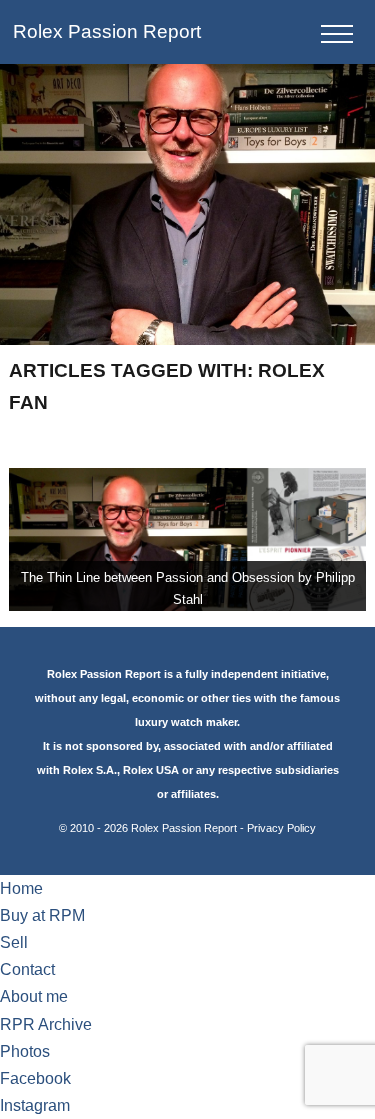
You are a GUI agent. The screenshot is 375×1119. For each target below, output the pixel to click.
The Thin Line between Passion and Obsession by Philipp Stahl (188, 588)
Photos (25, 1051)
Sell (14, 942)
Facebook (35, 1078)
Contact (27, 969)
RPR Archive (46, 1024)
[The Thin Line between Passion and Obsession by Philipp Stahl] (187, 539)
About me (34, 996)
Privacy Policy (281, 828)
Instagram (35, 1105)
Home (21, 888)
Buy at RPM (42, 915)
